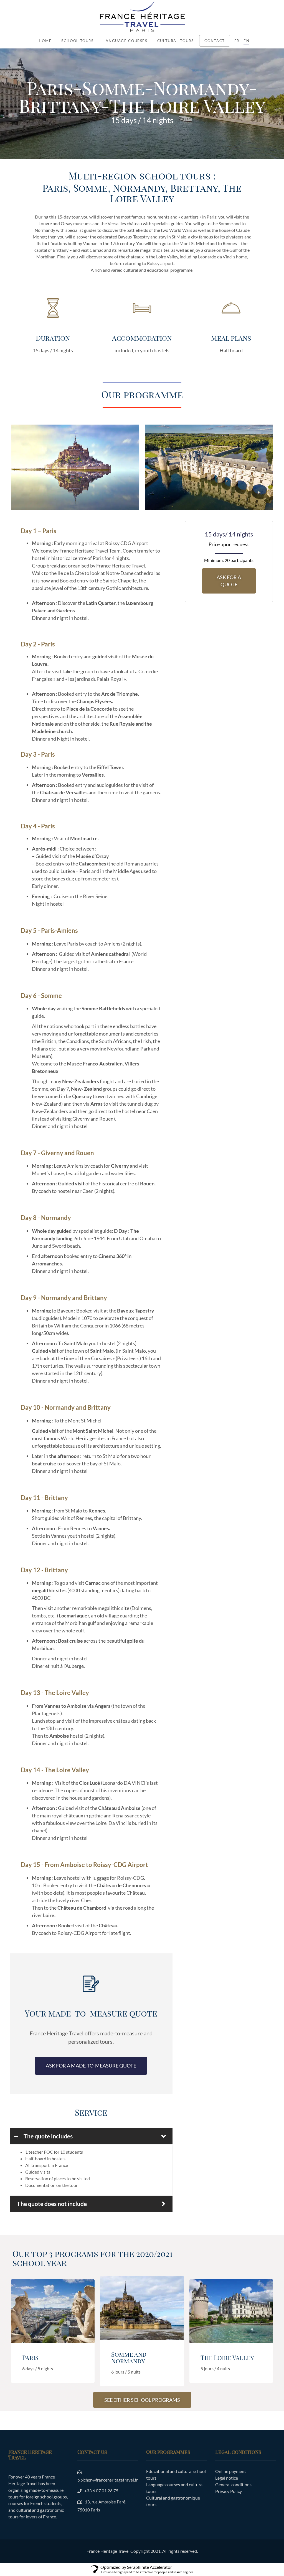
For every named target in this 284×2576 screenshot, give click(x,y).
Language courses (125, 41)
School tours (78, 41)
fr (237, 41)
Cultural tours (176, 41)
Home (45, 41)
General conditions (233, 2484)
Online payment (231, 2471)
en (246, 41)
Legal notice (227, 2478)
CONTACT (215, 41)
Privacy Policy (229, 2491)
